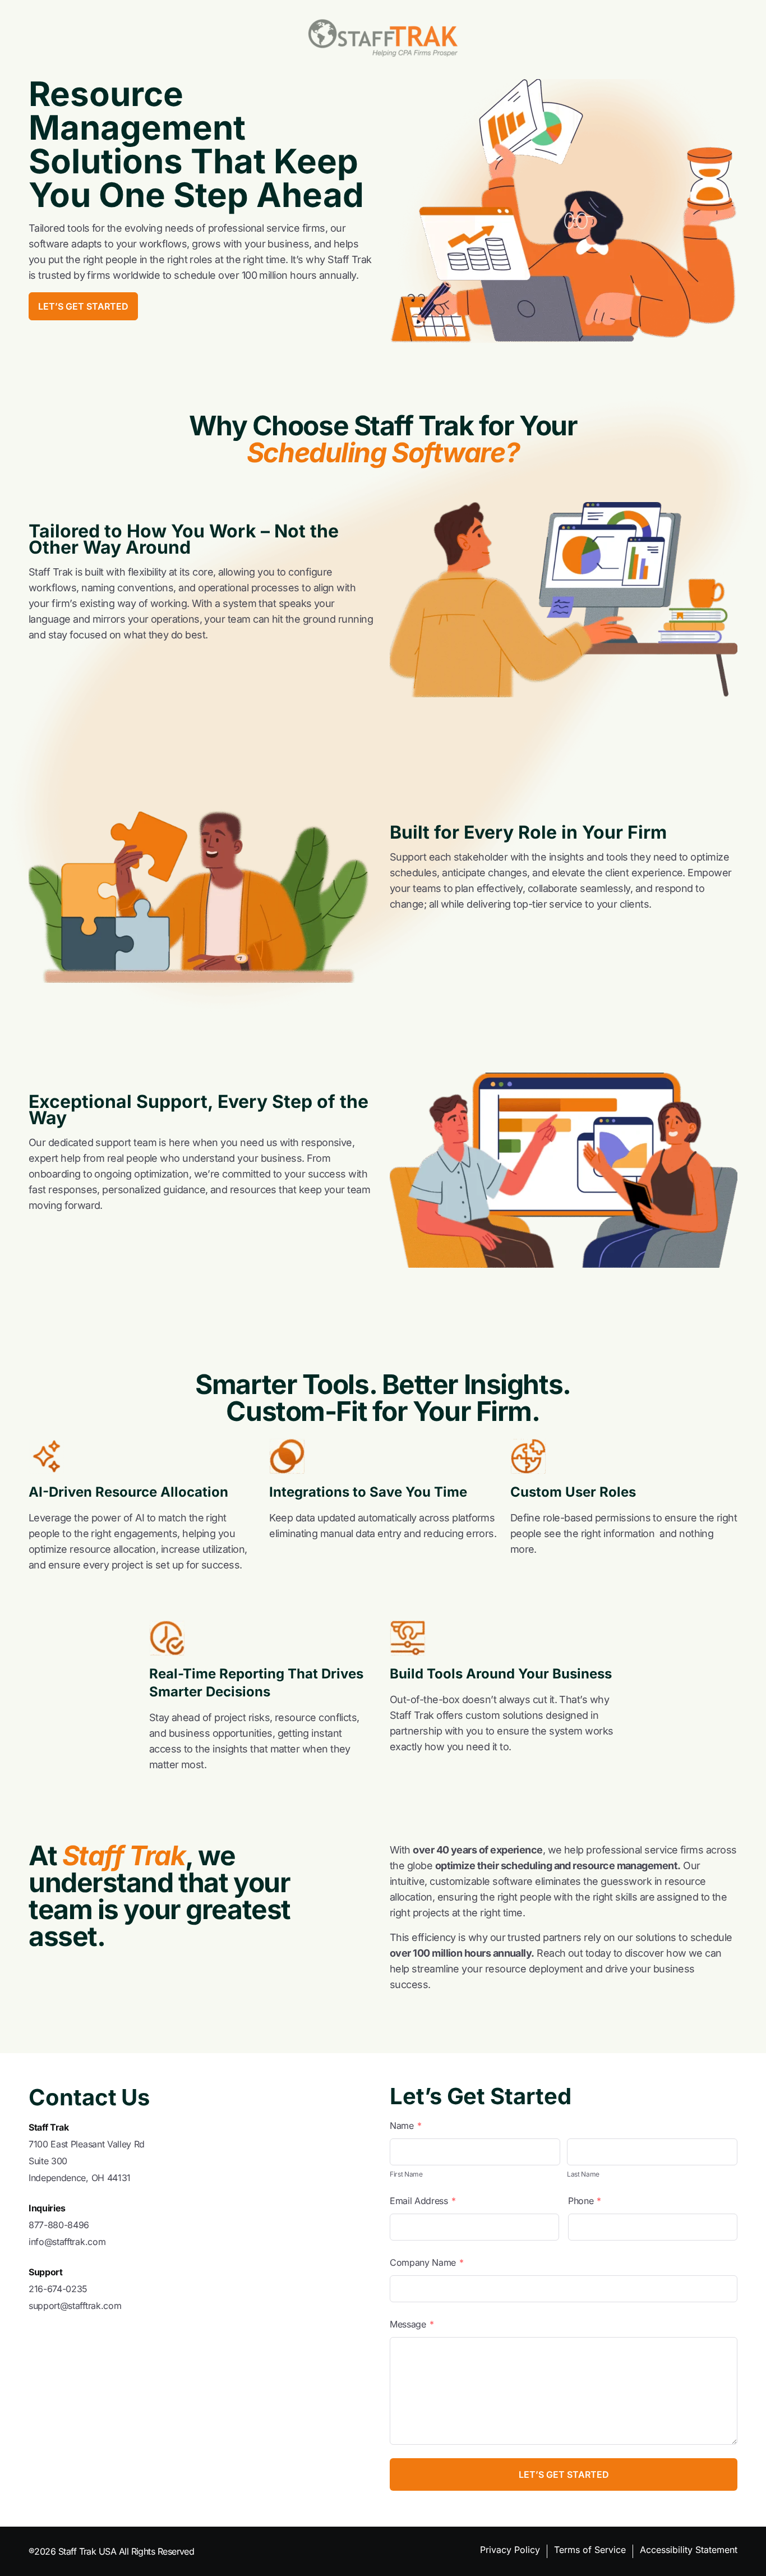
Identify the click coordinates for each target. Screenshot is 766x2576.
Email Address (423, 2201)
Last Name (583, 2174)
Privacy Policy (510, 2550)
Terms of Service (590, 2550)
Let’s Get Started (83, 306)
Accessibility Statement (689, 2550)
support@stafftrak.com (75, 2306)
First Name (406, 2174)
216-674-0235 (58, 2289)
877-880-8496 (59, 2225)
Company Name (427, 2262)
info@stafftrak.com (67, 2242)
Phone (585, 2201)
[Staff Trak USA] (383, 38)
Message (412, 2324)
